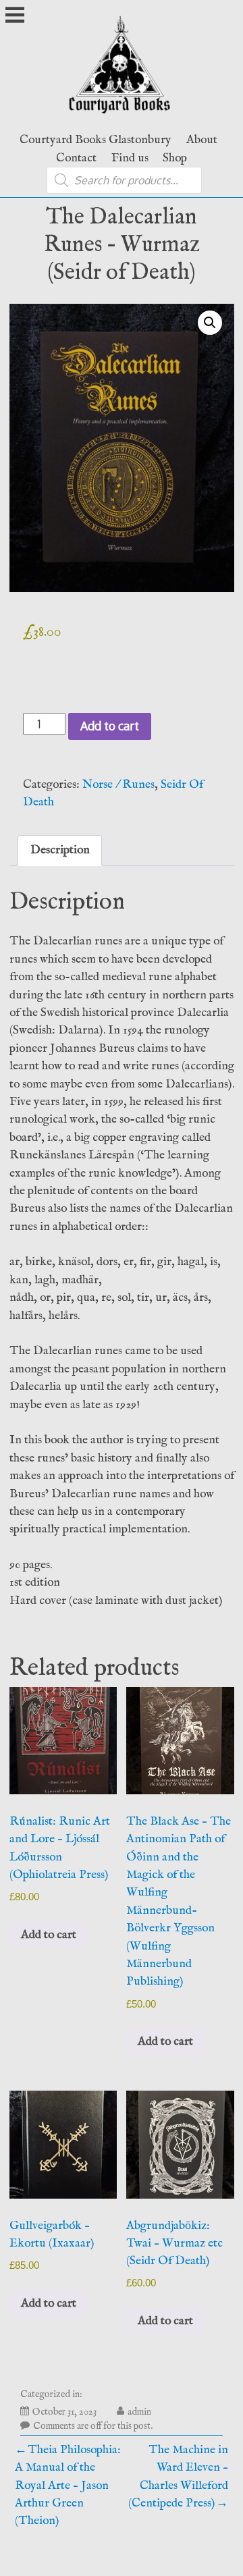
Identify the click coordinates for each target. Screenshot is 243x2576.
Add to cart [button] (49, 1935)
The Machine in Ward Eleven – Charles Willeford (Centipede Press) (178, 2476)
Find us (130, 158)
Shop (175, 158)
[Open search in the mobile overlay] (124, 180)
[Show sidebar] (15, 16)
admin (139, 2412)
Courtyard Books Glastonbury (96, 140)
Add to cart (110, 726)
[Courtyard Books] (122, 117)
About (202, 140)
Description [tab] (60, 850)
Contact (76, 158)
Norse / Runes (118, 784)
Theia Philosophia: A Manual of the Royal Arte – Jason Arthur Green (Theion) (68, 2486)
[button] (210, 323)
